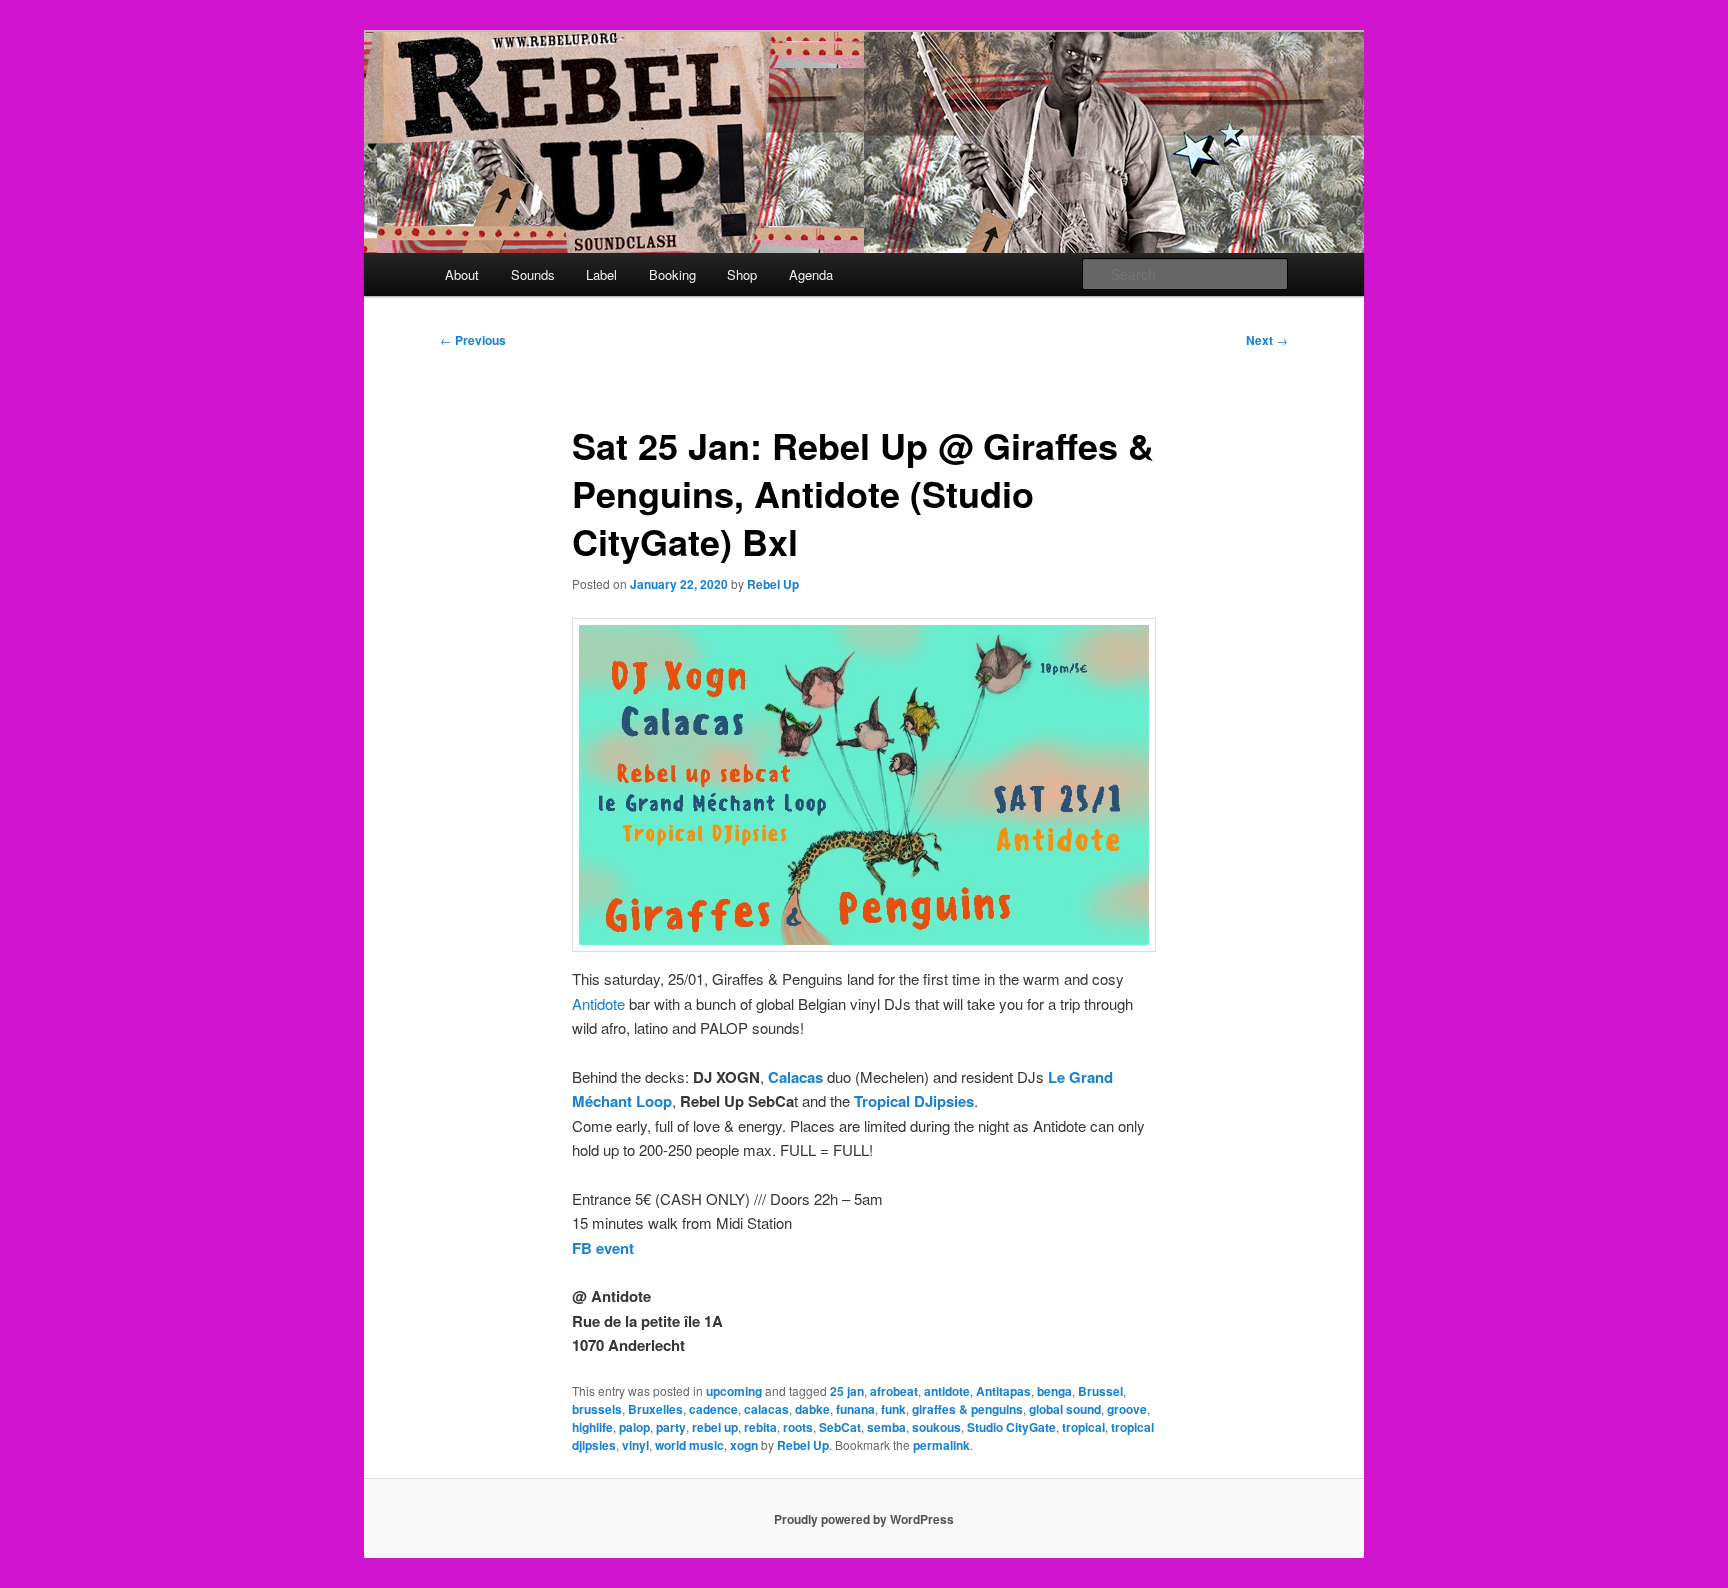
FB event (603, 1248)
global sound (1065, 1409)
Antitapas (1003, 1391)
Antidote (598, 1003)
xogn (744, 1445)
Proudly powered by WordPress (864, 1519)
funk (893, 1409)
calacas (766, 1409)
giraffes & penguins (967, 1409)
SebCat (840, 1427)
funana (855, 1409)
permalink (941, 1445)
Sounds (533, 274)
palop (634, 1427)
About (462, 274)
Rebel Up (773, 584)
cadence (713, 1409)
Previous (473, 340)
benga (1054, 1391)
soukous (936, 1427)
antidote (947, 1391)
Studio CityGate (1011, 1427)
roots (798, 1427)
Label (601, 274)
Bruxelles (655, 1409)
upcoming (734, 1391)
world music (689, 1445)
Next (1267, 340)
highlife (592, 1427)
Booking (672, 274)
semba (886, 1427)
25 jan (847, 1391)
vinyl (635, 1445)
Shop (742, 274)
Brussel (1100, 1391)
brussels (597, 1409)
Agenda (811, 274)
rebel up (715, 1427)
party (671, 1427)
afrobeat (894, 1391)
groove (1127, 1409)
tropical (1083, 1427)
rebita (760, 1427)
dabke (812, 1409)
